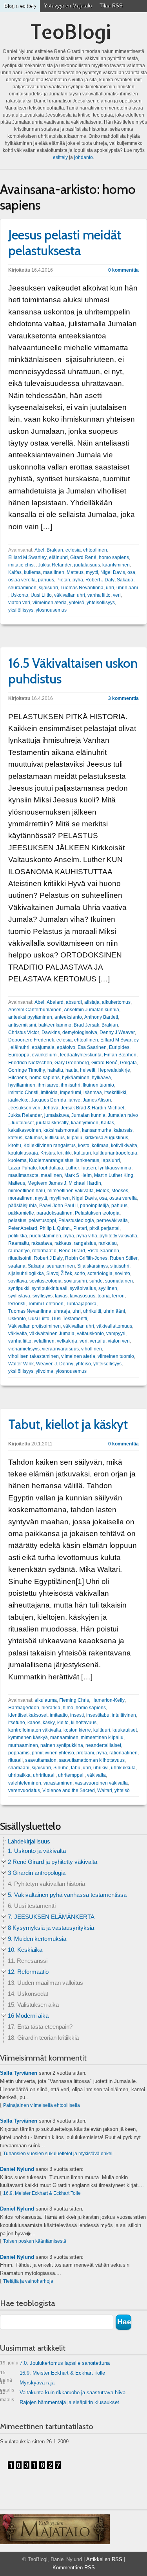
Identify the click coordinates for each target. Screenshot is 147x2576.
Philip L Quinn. (55, 1228)
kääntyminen (116, 565)
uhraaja (62, 1311)
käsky (49, 1723)
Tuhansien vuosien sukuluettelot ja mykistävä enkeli (58, 2154)
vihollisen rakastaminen (34, 1356)
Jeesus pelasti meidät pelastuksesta (65, 243)
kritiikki (64, 1153)
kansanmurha (97, 1130)
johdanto (83, 157)
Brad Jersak (86, 1025)
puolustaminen (45, 1236)
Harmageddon (24, 1708)
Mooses (120, 1191)
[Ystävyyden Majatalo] (55, 2529)
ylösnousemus (51, 610)
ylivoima (44, 1371)
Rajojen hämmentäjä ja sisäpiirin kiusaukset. (70, 2402)
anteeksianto (68, 1017)
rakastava (42, 1243)
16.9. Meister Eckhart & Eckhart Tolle (42, 2193)
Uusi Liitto (41, 595)
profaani (85, 1753)
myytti (92, 572)
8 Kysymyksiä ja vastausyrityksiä (51, 1928)
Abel (39, 550)
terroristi (17, 1304)
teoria (104, 1296)
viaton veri (19, 603)
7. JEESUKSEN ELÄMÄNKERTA (51, 1917)
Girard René (83, 557)
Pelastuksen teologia (97, 1213)
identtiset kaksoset (28, 1715)
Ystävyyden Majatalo (68, 6)
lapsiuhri (111, 1160)
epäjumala (43, 1047)
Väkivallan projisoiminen (34, 1326)
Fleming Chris (74, 1700)
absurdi (74, 1002)
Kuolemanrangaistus (51, 1160)
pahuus (46, 580)
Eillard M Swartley (27, 557)
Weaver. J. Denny (55, 1364)
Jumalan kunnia (88, 1115)
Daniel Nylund (17, 2169)
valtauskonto (90, 1334)
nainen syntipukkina (62, 1745)
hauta (72, 1070)
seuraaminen (22, 588)
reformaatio (44, 1251)
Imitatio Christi (23, 1093)
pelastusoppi (42, 1220)
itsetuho (17, 1723)
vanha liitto (99, 595)
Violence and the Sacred (69, 1790)
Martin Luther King (114, 1175)
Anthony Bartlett (101, 1017)
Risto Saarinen (103, 1251)
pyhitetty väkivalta (118, 1236)
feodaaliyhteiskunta (81, 1055)
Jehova (51, 1108)
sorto (80, 1273)
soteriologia (100, 1273)
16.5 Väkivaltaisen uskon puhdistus (73, 671)
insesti (77, 1715)
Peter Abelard (23, 1228)
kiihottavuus (84, 1723)
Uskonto (19, 595)
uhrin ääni (127, 588)
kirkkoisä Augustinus (106, 1138)
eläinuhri (58, 557)
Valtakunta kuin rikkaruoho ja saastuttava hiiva (63, 2394)
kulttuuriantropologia (115, 1153)
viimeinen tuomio (116, 1356)
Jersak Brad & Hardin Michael (93, 1108)
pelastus (17, 1220)
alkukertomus (116, 1002)
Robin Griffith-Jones (86, 1258)
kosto (84, 1145)
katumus (34, 1138)
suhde (96, 1281)
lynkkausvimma (115, 1168)
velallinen (44, 1341)
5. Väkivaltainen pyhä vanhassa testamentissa (67, 1895)
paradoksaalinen (54, 1213)
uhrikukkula (123, 1768)
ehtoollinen (95, 550)
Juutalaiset (22, 1123)
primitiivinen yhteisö (53, 1753)
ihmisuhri (71, 1085)
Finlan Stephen (120, 1055)
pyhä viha (87, 1236)
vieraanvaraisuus (60, 1349)
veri (117, 595)
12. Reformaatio (28, 1972)
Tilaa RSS (111, 6)
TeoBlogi (71, 32)
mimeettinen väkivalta (71, 1191)
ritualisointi (20, 1258)
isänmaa (93, 1093)
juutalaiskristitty (52, 1123)
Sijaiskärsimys (93, 1266)
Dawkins (51, 1032)
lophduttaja (51, 1168)
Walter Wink (21, 1364)
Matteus (75, 572)
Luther (72, 1168)
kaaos (34, 1723)
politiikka (18, 1236)
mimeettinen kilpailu (102, 1737)
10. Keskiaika (25, 1950)
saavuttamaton (41, 1760)
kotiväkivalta (124, 1145)
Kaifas (15, 572)
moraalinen (20, 1198)
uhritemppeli (71, 1775)
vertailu (98, 1341)
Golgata (128, 1063)
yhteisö (77, 603)
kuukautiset (125, 1730)
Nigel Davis (113, 572)
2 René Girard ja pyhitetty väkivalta (53, 1862)
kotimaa (100, 1145)
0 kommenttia (123, 270)
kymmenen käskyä (28, 1737)
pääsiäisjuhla (23, 1206)
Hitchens (18, 1078)
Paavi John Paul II (58, 1206)
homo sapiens (114, 557)
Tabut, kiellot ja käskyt (68, 1424)
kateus (15, 1138)
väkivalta (18, 1334)
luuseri (89, 1168)
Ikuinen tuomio (98, 1085)
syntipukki (19, 1288)
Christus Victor (24, 1032)
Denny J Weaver (117, 1032)
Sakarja (125, 580)
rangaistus (85, 1243)
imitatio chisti (22, 565)
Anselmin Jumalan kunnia (92, 1010)
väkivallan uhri (70, 595)
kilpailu (75, 1138)
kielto (63, 1723)
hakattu (55, 1070)
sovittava (18, 1281)
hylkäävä (101, 1078)
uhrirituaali (44, 1775)
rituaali (15, 1760)
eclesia (73, 550)
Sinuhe (61, 1768)
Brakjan (55, 550)
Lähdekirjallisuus (29, 1841)
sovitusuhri (75, 1281)
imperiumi (71, 1093)
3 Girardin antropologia (37, 1873)
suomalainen (119, 1281)
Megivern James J (47, 1183)
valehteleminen (25, 1783)
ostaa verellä (22, 580)
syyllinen (108, 1288)
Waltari (105, 1790)
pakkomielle (21, 1213)
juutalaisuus (87, 565)
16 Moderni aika (28, 2016)
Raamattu (19, 1243)
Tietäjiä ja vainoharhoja (28, 2281)
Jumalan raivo (123, 1115)
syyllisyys (43, 1296)
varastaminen (58, 1783)
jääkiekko (18, 1100)
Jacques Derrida (49, 1100)
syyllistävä (19, 1296)
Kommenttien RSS (74, 2568)
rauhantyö (19, 1251)
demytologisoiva (80, 1032)
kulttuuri (83, 1153)
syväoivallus (83, 1288)
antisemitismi (22, 1025)
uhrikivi (101, 1768)
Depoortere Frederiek (31, 1040)
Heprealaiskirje (114, 1070)
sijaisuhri (48, 588)
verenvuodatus (24, 1790)
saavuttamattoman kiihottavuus (92, 1760)
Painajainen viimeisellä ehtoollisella (42, 2105)
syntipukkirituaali (50, 1288)
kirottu (15, 1145)
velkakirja (67, 1341)
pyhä (78, 580)
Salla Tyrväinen (19, 2073)
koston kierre (77, 1730)
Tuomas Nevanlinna (82, 588)
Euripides (119, 1047)
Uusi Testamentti (69, 1319)
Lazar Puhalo (23, 1168)
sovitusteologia (45, 1281)
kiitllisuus (55, 1138)
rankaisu (108, 1243)
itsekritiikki (115, 1093)
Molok (103, 1191)
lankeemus (87, 1160)
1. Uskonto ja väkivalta (37, 1851)
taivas (61, 1296)
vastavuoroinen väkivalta (101, 1783)
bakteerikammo (55, 1025)
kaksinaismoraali (62, 1130)
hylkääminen (76, 1078)
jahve (74, 1100)
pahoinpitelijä (94, 1206)
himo (68, 1708)
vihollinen (92, 1349)
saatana (17, 1266)
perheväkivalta (112, 1220)
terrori (118, 1296)
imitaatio (59, 1715)
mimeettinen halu (27, 1191)
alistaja (92, 1002)
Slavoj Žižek (59, 1273)
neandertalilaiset (103, 1745)
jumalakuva (57, 1115)
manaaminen (64, 1737)
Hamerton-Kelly (108, 1700)
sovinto (122, 1273)
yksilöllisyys (21, 610)
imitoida (49, 1093)
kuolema (17, 1160)
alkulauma (46, 1700)
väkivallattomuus (114, 1326)
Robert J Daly (100, 580)
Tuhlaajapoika (81, 1304)
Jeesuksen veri (24, 1108)
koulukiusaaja (23, 1153)
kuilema (32, 572)
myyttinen (60, 1198)
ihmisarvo (48, 1085)
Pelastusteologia (76, 1220)
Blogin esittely (20, 6)
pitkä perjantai (104, 1228)
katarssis (123, 1130)
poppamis (19, 1753)
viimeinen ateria (50, 603)
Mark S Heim (78, 1175)
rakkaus (63, 1243)
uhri (110, 588)
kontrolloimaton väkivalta (35, 1730)
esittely (60, 157)
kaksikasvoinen (25, 1130)
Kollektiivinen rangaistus (50, 1145)
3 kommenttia (123, 698)
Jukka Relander (55, 565)
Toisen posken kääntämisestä (35, 2241)
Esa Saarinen (92, 1047)
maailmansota (23, 1175)
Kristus (48, 1153)
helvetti (88, 1070)
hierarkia (51, 1708)
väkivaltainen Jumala (52, 1334)
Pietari (63, 580)
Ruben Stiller (124, 1258)
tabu (76, 1768)
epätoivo (66, 1047)
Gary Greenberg (72, 1063)
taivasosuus (83, 1296)
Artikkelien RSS (104, 2559)
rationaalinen (123, 1753)
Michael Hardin (85, 1183)
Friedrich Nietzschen (30, 1063)
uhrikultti (92, 1311)
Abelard (55, 1002)
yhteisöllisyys (101, 603)
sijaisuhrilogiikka (26, 1273)
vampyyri (116, 1334)
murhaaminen (23, 1745)
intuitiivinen (124, 1715)
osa (131, 572)
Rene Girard (72, 1251)
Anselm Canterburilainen (35, 1010)
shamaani (19, 1768)
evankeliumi (45, 1055)
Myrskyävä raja (27, 2384)
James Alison (97, 1100)
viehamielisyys (24, 1349)
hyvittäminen (22, 1085)
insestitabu (98, 1715)
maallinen (54, 572)
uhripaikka (19, 1775)
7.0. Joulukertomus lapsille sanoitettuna (55, 2363)
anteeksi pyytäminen (30, 1017)
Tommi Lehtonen (46, 1304)
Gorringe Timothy (27, 1070)
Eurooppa (19, 1055)
